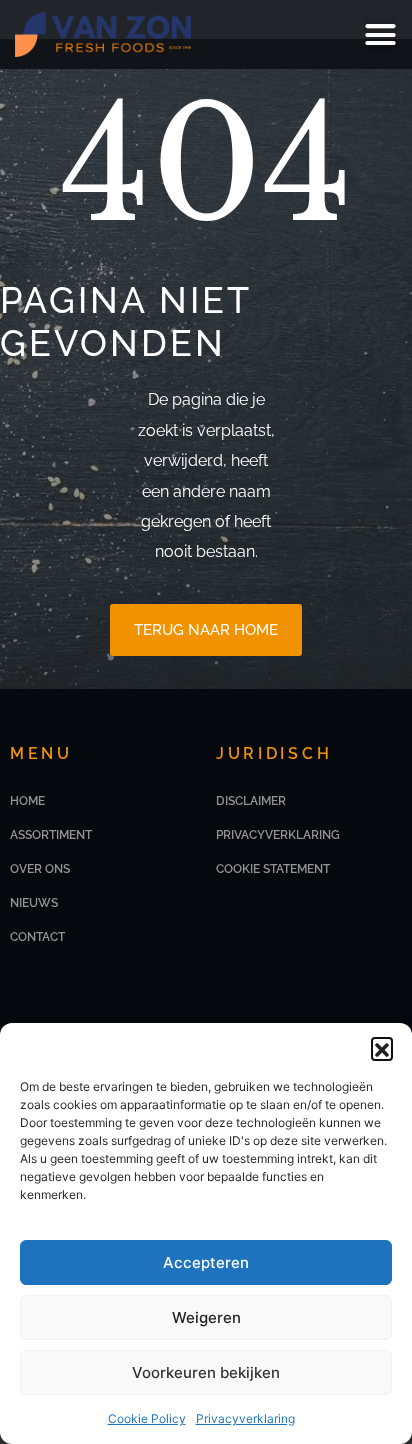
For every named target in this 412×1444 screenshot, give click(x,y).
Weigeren (206, 1317)
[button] (382, 1048)
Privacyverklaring (245, 1418)
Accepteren (206, 1262)
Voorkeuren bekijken (206, 1372)
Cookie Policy (147, 1418)
